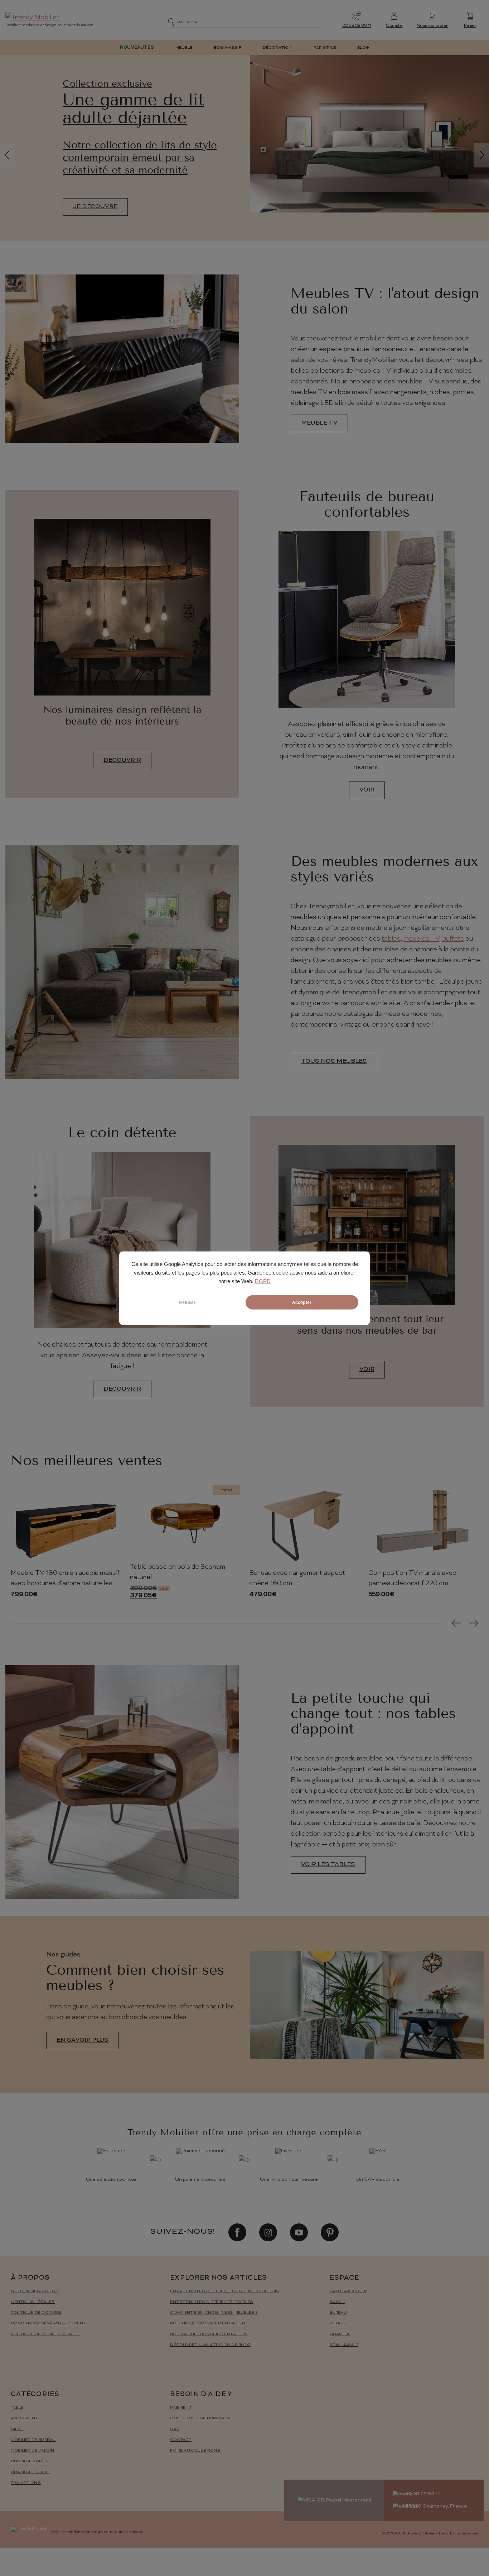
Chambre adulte (30, 2462)
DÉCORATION (277, 48)
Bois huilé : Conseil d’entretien (208, 2324)
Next (474, 1623)
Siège (17, 2429)
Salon (337, 2302)
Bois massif (344, 2345)
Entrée (338, 2324)
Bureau (338, 2313)
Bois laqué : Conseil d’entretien (209, 2334)
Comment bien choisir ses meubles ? (214, 2313)
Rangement (24, 2419)
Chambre (340, 2334)
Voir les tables (328, 1865)
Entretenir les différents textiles (212, 2302)
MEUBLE (184, 48)
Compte (394, 26)
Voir (367, 790)
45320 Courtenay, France (436, 2506)
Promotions (26, 2483)
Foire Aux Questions (195, 2451)
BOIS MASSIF (227, 48)
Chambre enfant (30, 2472)
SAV (175, 2429)
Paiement (181, 2408)
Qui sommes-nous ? (34, 2291)
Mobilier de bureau (33, 2440)
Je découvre (95, 207)
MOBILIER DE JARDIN (32, 2451)
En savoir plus (83, 2040)
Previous (456, 1623)
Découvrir (122, 760)
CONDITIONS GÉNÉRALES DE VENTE (49, 2324)
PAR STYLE (325, 48)
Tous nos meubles (334, 1061)
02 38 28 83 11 (357, 26)
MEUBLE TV (319, 423)
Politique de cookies (37, 2313)
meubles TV (421, 939)
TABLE (17, 2408)
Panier (470, 26)
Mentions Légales (33, 2302)
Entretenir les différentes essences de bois (225, 2291)
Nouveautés (137, 48)
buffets (453, 939)
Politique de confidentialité (45, 2334)
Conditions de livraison (200, 2419)
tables (391, 939)
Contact (181, 2440)
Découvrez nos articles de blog (210, 2345)
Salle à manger (348, 2291)
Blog (363, 48)
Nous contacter (432, 26)
